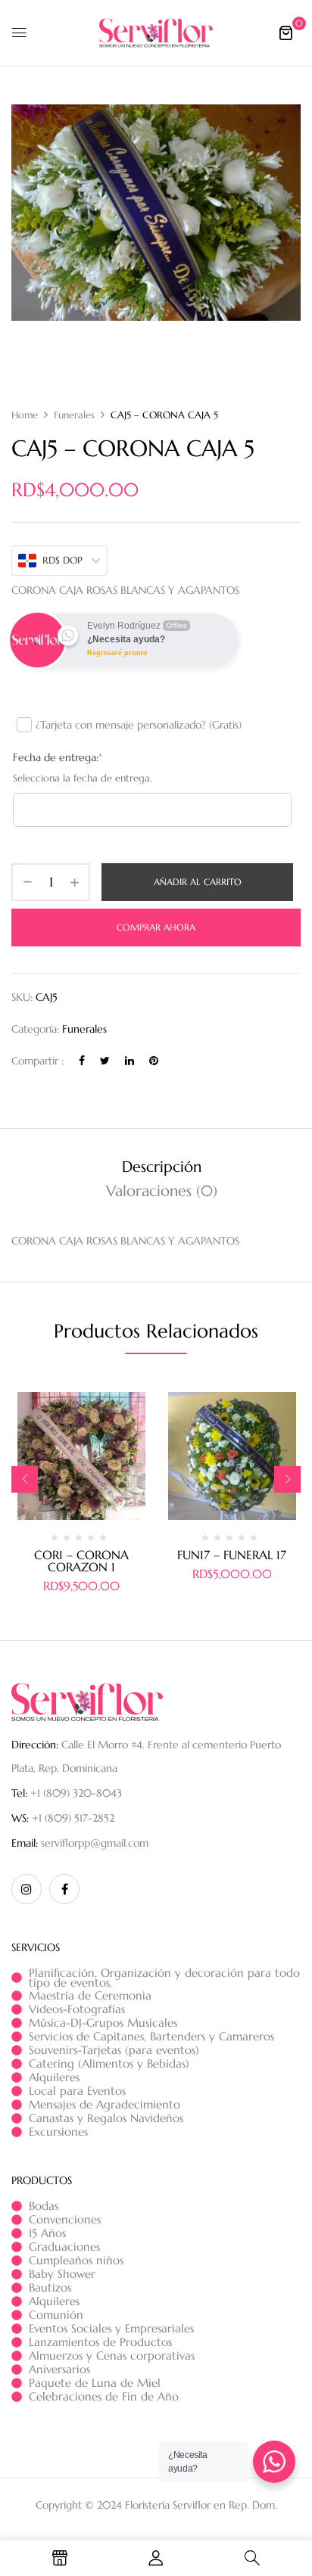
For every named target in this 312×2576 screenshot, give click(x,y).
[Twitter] (105, 1061)
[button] (285, 33)
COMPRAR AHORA (156, 927)
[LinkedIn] (129, 1061)
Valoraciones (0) (162, 1191)
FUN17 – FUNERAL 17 (232, 1555)
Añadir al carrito (198, 882)
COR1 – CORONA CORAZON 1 (81, 1561)
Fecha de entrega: (58, 757)
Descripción (162, 1167)
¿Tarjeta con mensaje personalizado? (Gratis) (139, 725)
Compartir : (37, 1061)
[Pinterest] (154, 1061)
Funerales (74, 415)
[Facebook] (82, 1061)
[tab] (161, 1167)
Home (25, 415)
